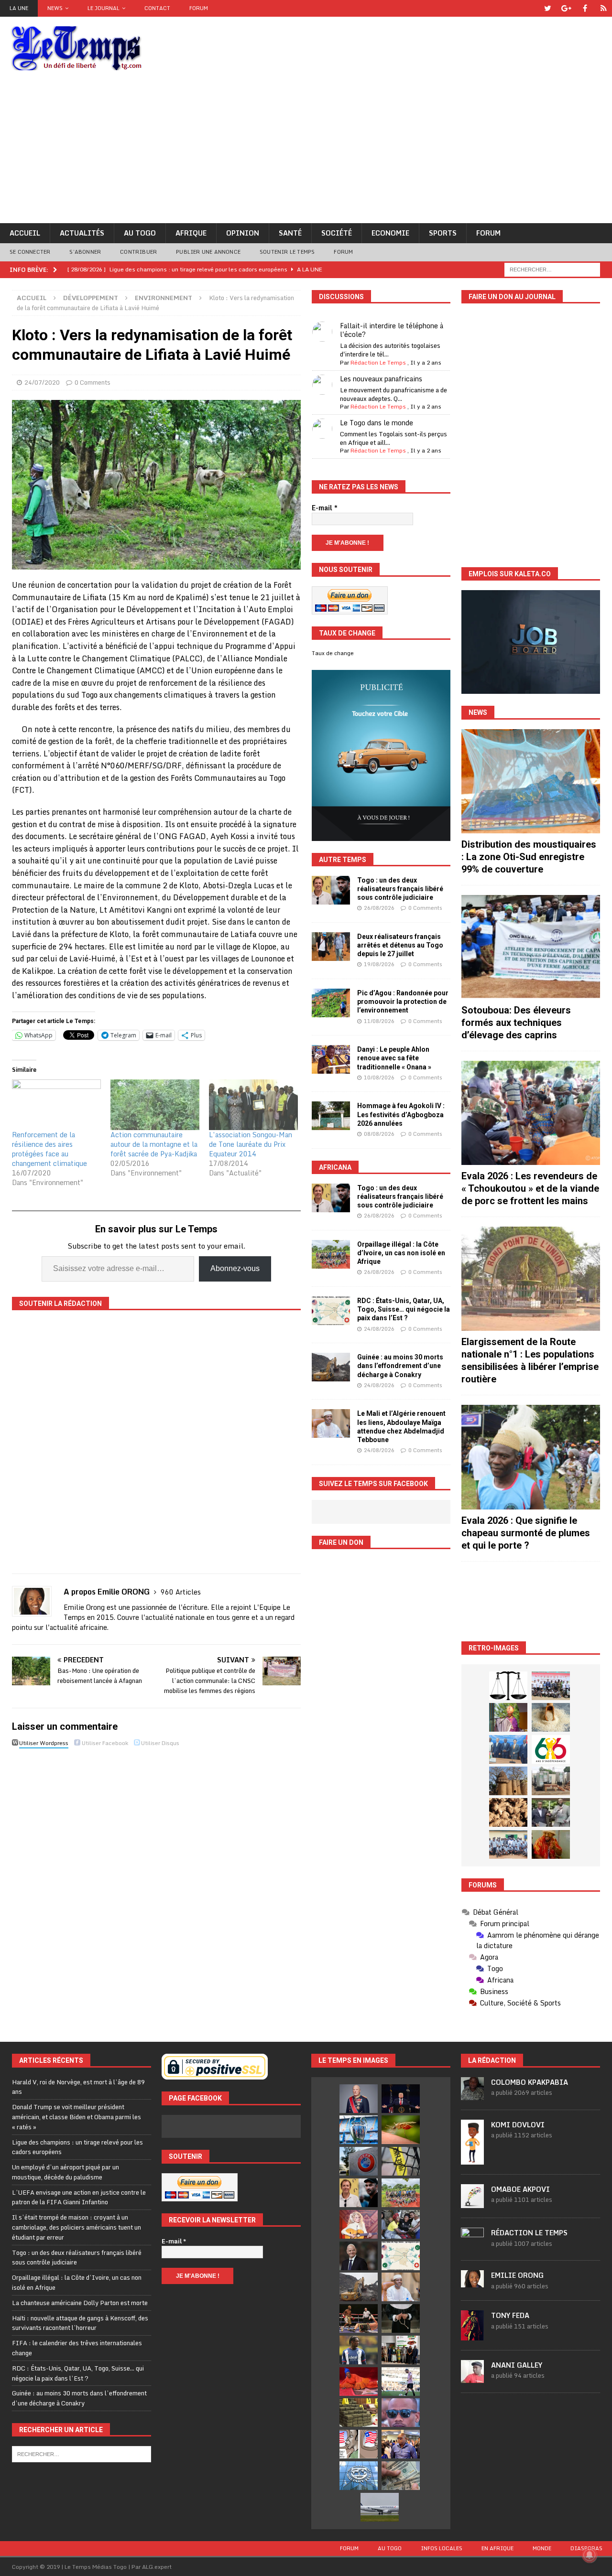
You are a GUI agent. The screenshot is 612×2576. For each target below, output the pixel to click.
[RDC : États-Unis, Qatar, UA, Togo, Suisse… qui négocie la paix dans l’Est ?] (331, 1311)
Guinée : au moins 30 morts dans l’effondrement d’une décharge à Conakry (400, 1366)
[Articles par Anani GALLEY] (472, 2378)
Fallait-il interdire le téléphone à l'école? (392, 330)
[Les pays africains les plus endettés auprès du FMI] (359, 2476)
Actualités (82, 233)
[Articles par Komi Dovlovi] (472, 2159)
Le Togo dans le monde (377, 423)
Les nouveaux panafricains (381, 379)
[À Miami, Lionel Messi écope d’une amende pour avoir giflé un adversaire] (401, 2382)
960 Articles (181, 1592)
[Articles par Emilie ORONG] (472, 2282)
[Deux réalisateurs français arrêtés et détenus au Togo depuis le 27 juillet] (331, 947)
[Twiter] (548, 8)
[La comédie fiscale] (551, 1812)
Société (337, 233)
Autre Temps (343, 860)
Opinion (243, 233)
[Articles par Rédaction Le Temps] (472, 2245)
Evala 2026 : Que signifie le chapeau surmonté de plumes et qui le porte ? (526, 1533)
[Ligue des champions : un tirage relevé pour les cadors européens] (359, 2130)
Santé (290, 233)
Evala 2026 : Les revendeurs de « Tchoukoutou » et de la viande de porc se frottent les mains (530, 1188)
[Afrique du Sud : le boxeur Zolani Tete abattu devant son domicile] (359, 2318)
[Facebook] (585, 8)
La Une (19, 8)
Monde (542, 2548)
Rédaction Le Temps (378, 362)
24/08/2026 (379, 1329)
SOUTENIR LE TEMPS (287, 252)
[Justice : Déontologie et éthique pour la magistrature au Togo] (508, 1686)
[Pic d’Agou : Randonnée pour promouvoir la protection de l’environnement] (331, 1003)
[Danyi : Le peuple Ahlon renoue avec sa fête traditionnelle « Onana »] (331, 1059)
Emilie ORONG (517, 2275)
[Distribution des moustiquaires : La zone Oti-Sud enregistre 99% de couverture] (531, 781)
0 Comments (93, 382)
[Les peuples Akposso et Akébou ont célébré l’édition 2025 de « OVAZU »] (551, 1717)
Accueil (25, 233)
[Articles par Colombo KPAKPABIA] (472, 2095)
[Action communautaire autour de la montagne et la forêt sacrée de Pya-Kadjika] (155, 1105)
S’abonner (85, 252)
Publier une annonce (208, 252)
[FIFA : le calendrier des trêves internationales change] (359, 2256)
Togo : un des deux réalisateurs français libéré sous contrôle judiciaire (400, 889)
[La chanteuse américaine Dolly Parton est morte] (359, 2224)
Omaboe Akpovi (520, 2189)
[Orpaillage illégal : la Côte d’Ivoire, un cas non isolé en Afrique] (331, 1254)
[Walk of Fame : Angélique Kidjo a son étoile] (359, 2382)
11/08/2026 (379, 1021)
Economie (390, 233)
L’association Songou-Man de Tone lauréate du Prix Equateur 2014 (251, 1144)
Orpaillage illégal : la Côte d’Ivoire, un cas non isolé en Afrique (401, 1253)
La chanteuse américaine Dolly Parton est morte (80, 2303)
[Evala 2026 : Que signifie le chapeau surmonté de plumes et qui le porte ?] (531, 1457)
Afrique (191, 233)
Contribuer (138, 252)
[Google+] (566, 8)
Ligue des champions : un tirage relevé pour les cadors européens (77, 2147)
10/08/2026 (379, 1078)
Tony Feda (510, 2315)
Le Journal (104, 8)
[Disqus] (156, 1886)
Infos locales (442, 2548)
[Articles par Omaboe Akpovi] (472, 2203)
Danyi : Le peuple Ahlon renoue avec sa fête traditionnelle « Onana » (394, 1058)
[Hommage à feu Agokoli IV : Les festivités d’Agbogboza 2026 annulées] (331, 1116)
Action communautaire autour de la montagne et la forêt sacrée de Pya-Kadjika (154, 1144)
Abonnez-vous (235, 1268)
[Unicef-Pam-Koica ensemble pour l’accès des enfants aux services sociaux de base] (508, 1749)
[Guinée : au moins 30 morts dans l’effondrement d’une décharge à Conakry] (331, 1367)
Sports (443, 233)
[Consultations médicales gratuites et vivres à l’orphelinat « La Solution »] (551, 1686)
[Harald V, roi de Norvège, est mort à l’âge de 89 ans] (359, 2099)
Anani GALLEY (517, 2365)
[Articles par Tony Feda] (472, 2335)
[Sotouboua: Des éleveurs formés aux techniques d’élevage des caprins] (531, 947)
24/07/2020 (42, 382)
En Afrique (497, 2548)
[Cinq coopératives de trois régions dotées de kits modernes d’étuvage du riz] (551, 1781)
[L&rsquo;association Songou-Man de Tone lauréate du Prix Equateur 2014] (253, 1105)
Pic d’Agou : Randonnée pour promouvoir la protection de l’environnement (403, 1002)
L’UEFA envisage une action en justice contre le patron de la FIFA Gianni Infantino (79, 2197)
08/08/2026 (379, 1134)
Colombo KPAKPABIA (530, 2082)
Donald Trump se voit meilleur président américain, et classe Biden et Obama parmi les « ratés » (76, 2117)
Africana (335, 1167)
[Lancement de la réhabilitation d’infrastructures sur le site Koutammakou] (508, 1781)
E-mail (325, 508)
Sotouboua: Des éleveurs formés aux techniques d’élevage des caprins (516, 1023)
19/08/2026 (379, 964)
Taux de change (333, 653)
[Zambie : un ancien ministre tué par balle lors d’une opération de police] (401, 2444)
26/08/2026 (379, 908)
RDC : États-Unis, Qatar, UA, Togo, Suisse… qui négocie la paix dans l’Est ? (404, 1309)
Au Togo (140, 233)
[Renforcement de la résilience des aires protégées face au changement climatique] (56, 1105)
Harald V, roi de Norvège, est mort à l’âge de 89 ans (78, 2087)
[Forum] (604, 8)
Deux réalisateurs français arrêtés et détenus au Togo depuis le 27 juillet (400, 945)
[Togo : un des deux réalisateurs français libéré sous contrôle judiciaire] (331, 890)
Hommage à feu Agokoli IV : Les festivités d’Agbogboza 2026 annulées (401, 1114)
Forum (199, 8)
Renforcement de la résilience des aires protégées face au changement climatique (49, 1149)
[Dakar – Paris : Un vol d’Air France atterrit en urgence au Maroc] (380, 2507)
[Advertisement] (306, 151)
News (55, 8)
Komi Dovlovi (518, 2125)
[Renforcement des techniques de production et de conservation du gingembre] (508, 1812)
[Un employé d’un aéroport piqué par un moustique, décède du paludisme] (401, 2130)
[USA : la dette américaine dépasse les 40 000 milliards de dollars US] (401, 2476)
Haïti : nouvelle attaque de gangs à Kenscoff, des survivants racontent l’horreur (80, 2323)
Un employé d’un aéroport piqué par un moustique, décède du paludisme (66, 2172)
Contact (157, 8)
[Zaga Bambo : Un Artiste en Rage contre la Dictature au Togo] (551, 1844)
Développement (91, 298)
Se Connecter (30, 252)
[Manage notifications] (590, 2555)
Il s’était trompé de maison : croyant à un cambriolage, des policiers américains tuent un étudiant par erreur (76, 2227)
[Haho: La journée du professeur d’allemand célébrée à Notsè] (508, 1844)
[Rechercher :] (552, 269)
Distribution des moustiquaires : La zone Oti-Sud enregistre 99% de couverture (529, 857)
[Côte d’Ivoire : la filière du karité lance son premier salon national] (401, 2350)
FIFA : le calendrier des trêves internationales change (77, 2348)
